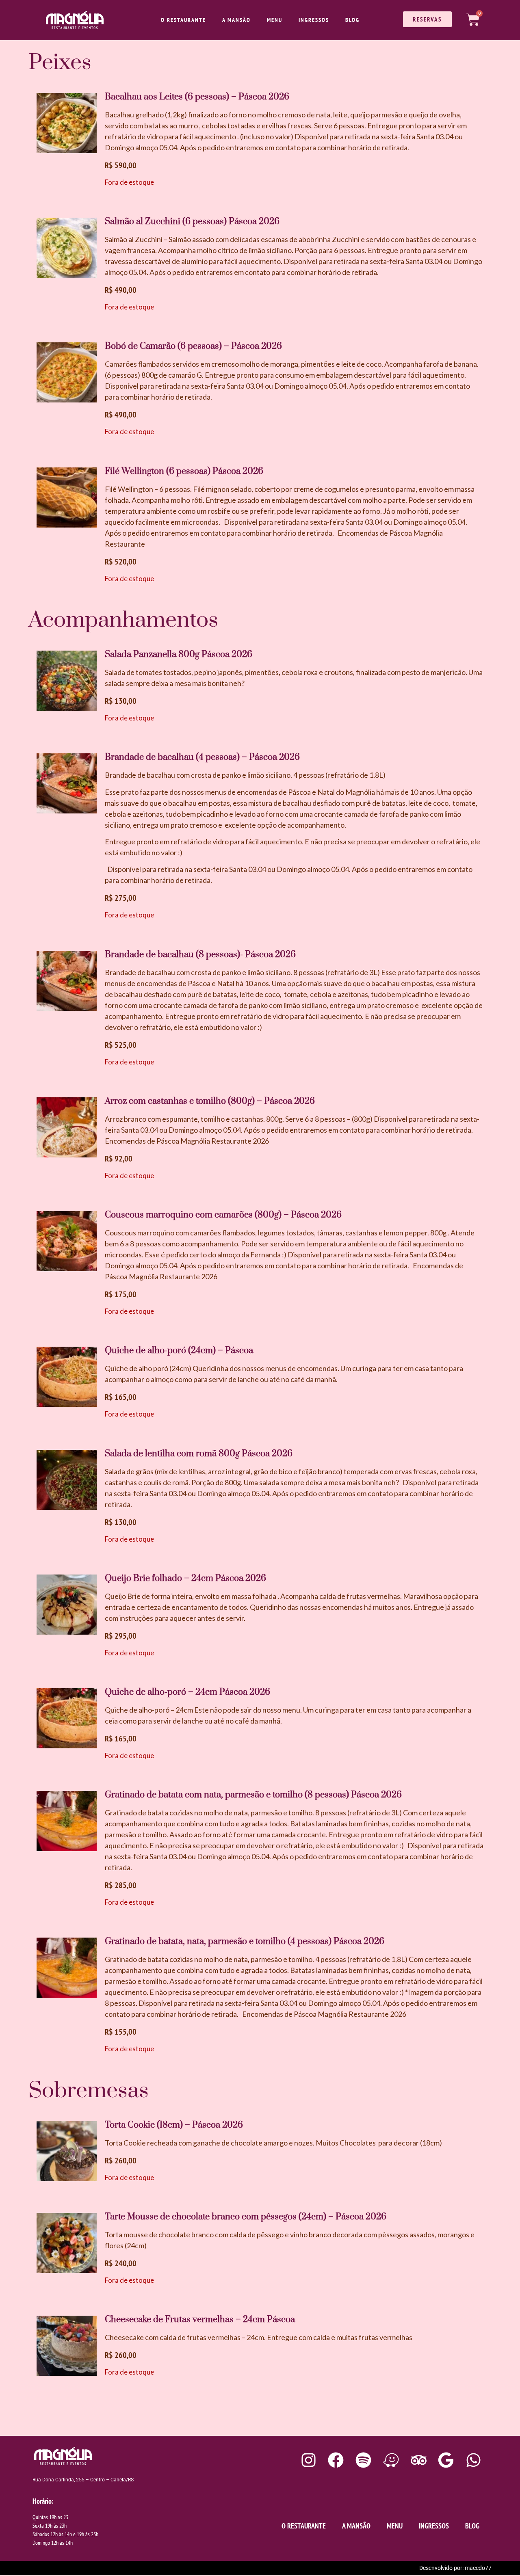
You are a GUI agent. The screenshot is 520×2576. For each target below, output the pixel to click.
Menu (275, 20)
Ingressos (314, 20)
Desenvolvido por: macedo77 (455, 2568)
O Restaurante (183, 20)
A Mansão (236, 20)
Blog (352, 20)
